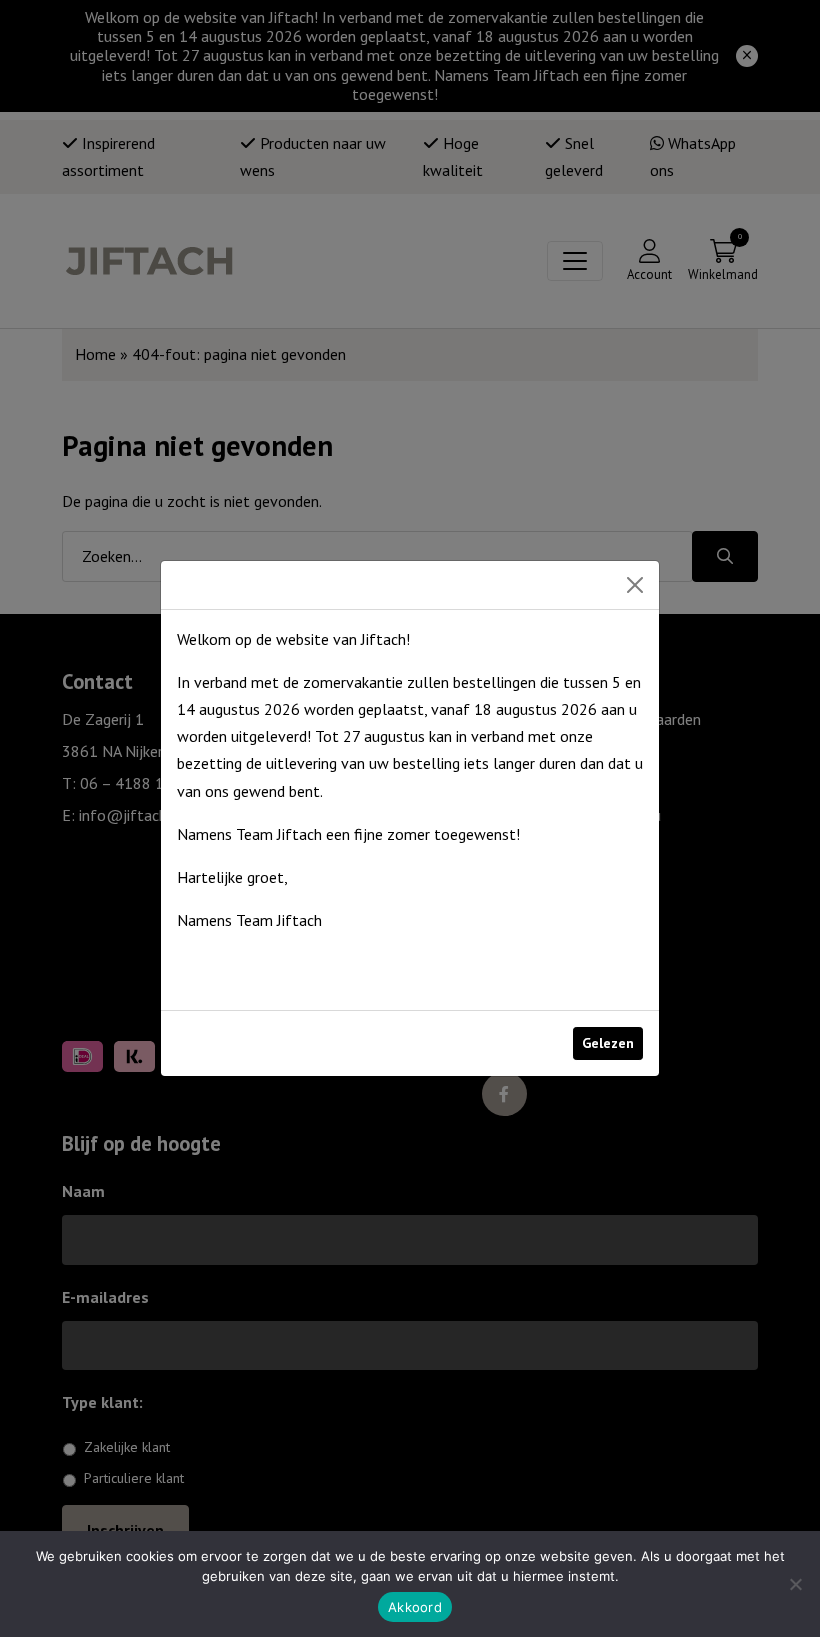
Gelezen (608, 1043)
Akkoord (415, 1607)
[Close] (635, 585)
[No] (795, 1584)
